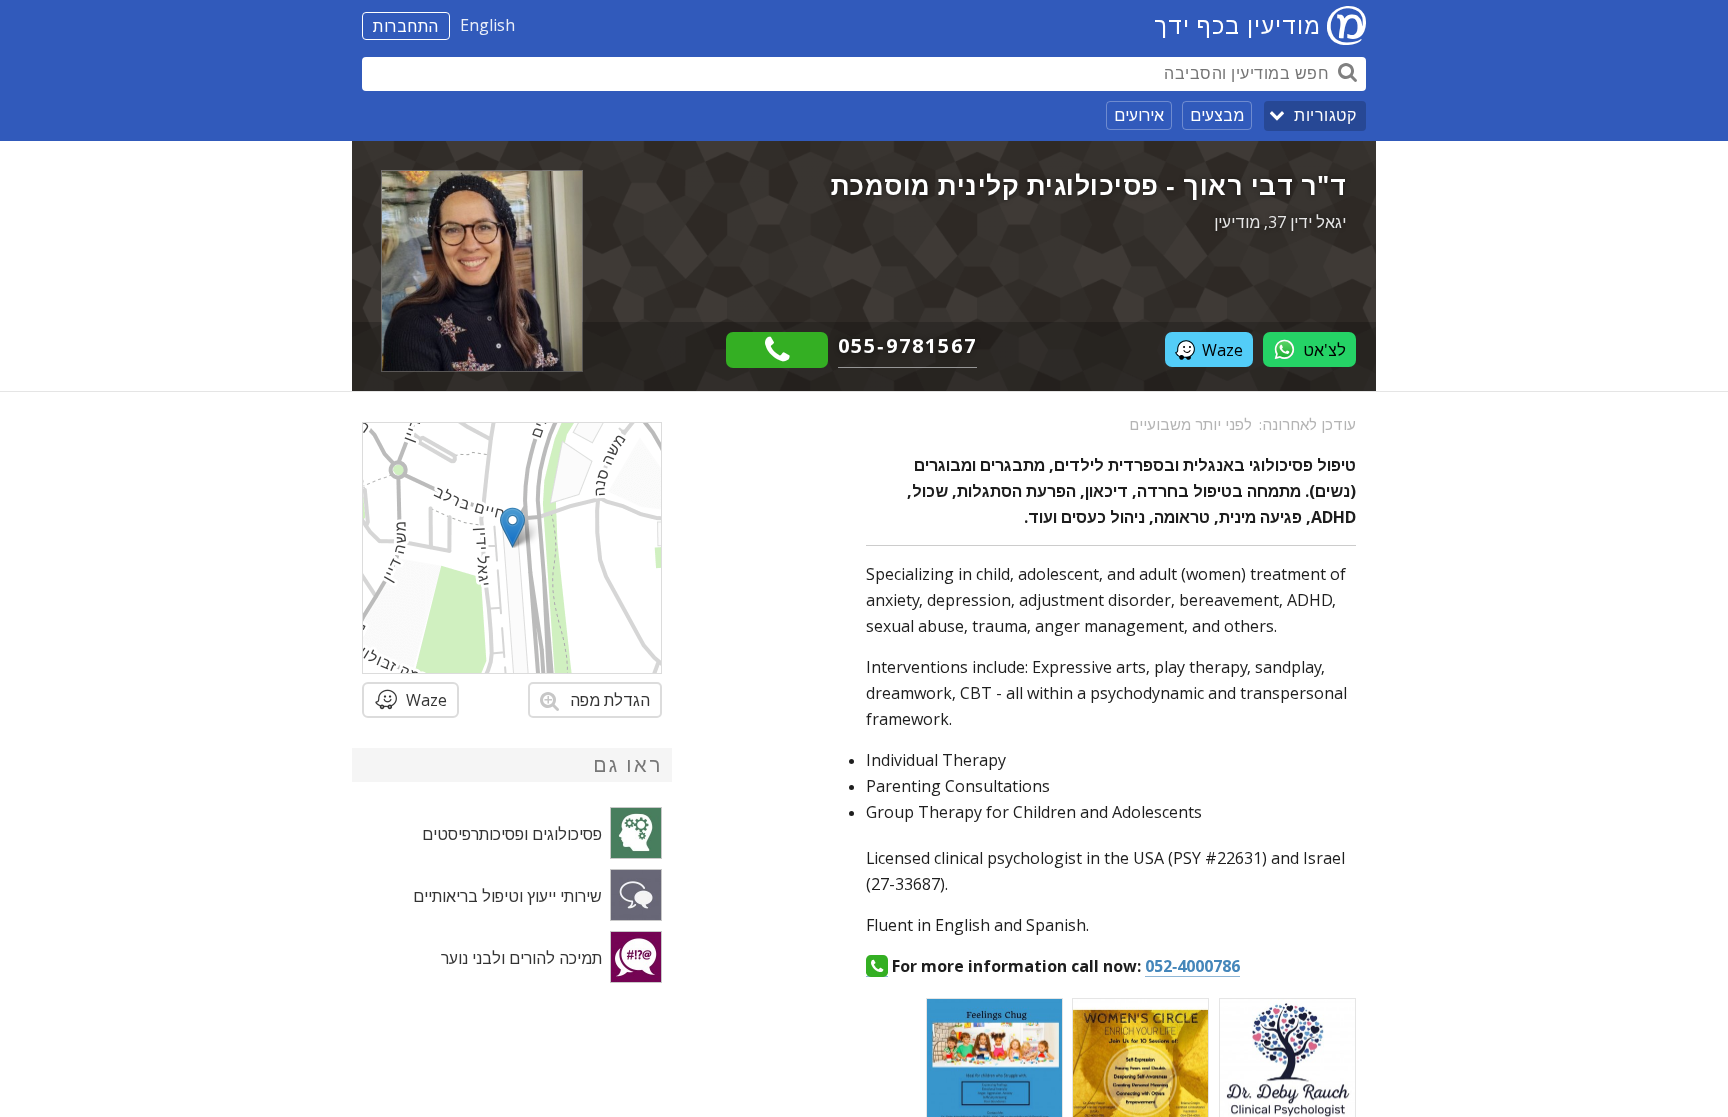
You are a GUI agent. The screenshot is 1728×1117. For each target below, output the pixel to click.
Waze (1222, 350)
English (487, 25)
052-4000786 (1192, 966)
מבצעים (1217, 115)
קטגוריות (1325, 115)
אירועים (1139, 115)
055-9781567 (907, 345)
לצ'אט (1324, 350)
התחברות (406, 26)
